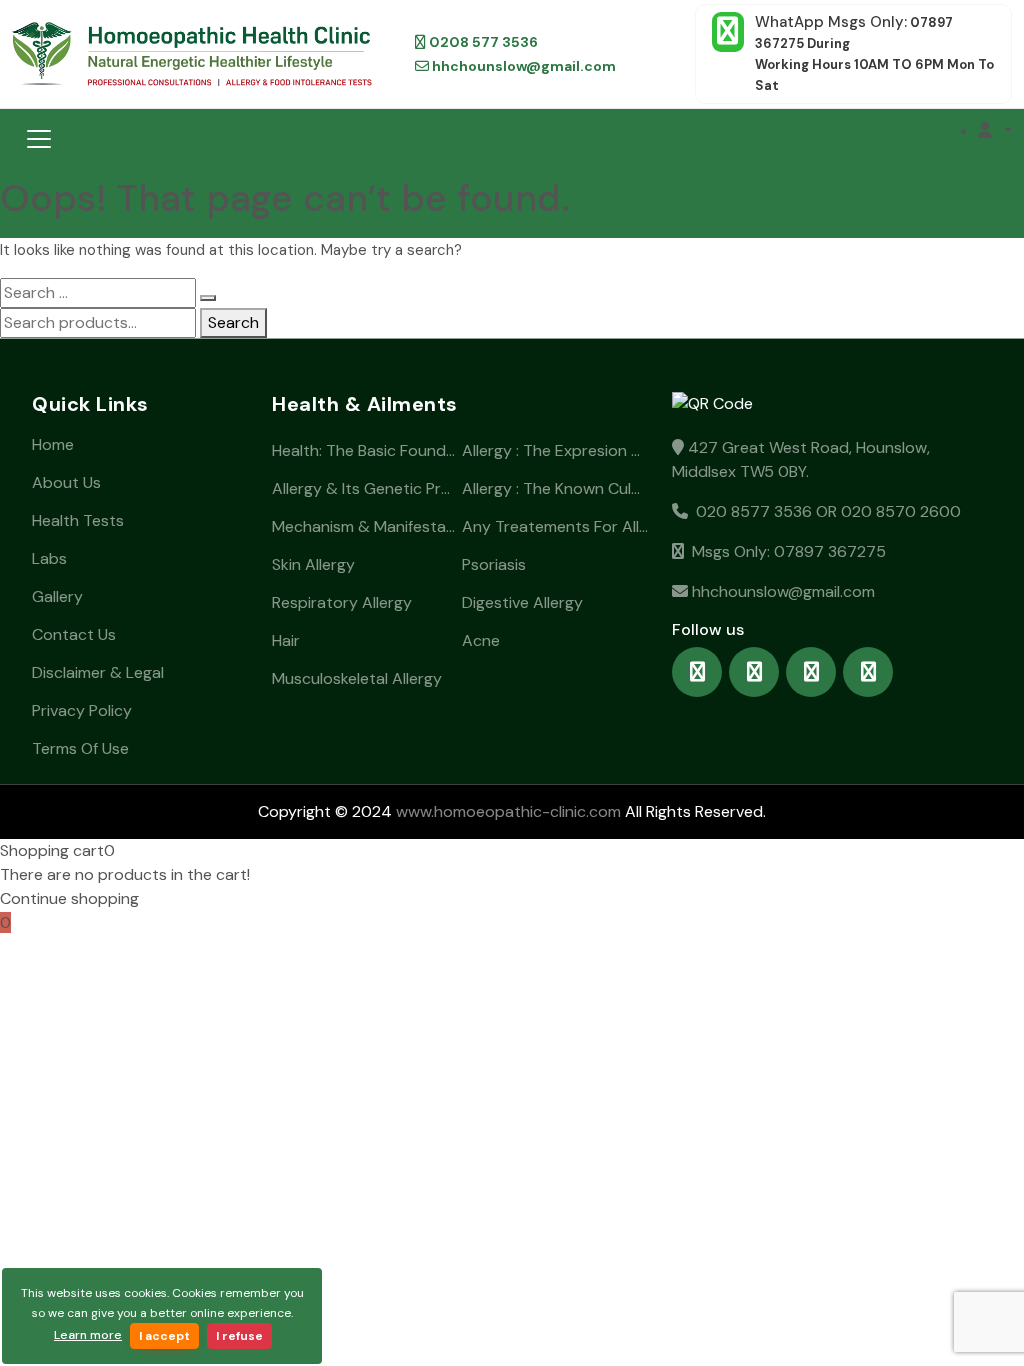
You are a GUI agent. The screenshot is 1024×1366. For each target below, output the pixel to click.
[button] (995, 131)
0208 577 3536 (482, 42)
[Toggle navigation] (39, 139)
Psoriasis (494, 564)
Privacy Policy (82, 710)
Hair (286, 640)
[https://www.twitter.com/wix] (811, 672)
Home (53, 444)
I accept (164, 1336)
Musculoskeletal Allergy (357, 678)
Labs (49, 558)
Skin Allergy (313, 564)
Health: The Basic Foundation (365, 450)
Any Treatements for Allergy (555, 526)
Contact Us (74, 634)
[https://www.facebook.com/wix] (697, 672)
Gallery (57, 596)
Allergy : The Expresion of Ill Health (555, 450)
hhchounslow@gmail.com (522, 66)
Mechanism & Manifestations (365, 526)
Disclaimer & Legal (98, 672)
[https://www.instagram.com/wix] (754, 672)
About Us (66, 482)
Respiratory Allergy (342, 602)
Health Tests (78, 520)
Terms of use (80, 748)
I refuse (239, 1336)
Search (233, 322)
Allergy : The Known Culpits (555, 488)
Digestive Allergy (522, 602)
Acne (481, 640)
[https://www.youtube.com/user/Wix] (868, 672)
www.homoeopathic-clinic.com (506, 811)
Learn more (88, 1335)
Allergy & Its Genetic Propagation (365, 488)
